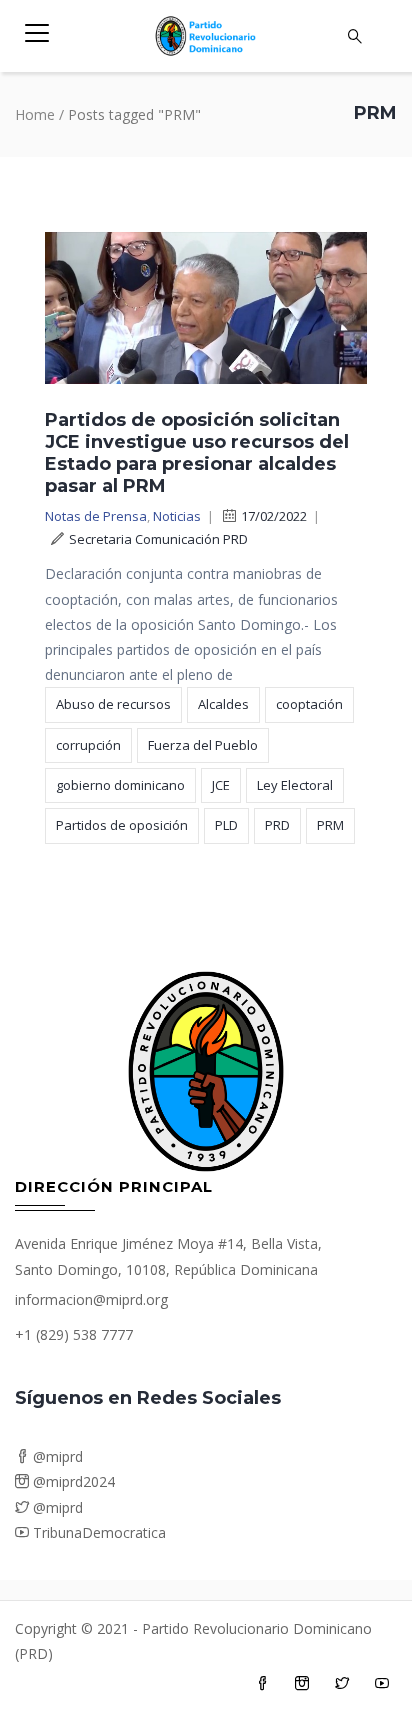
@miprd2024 (72, 1481)
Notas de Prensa (96, 516)
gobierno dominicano (120, 785)
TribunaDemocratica (97, 1532)
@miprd (56, 1456)
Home (35, 114)
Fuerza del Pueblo (203, 745)
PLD (226, 825)
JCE (221, 785)
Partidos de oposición (122, 825)
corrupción (88, 745)
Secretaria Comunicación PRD (158, 539)
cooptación (309, 704)
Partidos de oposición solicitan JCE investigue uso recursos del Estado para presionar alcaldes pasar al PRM (197, 453)
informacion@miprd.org (91, 1299)
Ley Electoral (295, 785)
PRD (277, 825)
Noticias (177, 516)
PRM (330, 825)
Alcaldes (223, 704)
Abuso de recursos (113, 704)
